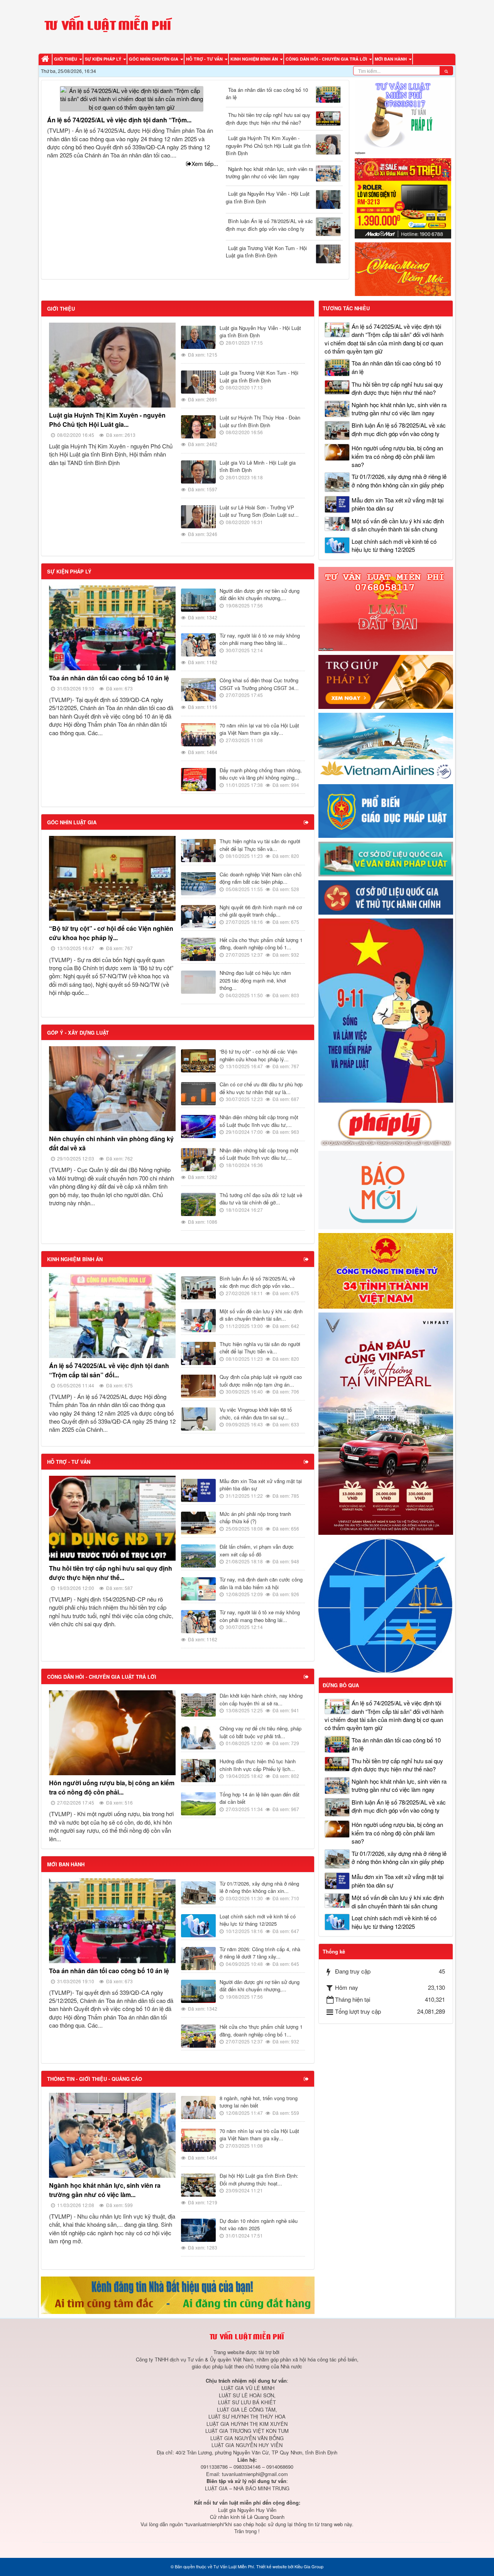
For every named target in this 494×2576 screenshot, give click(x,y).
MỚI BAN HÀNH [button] (391, 59)
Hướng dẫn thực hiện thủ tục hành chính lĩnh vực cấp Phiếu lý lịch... (258, 1765)
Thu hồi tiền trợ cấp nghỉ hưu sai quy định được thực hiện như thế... (111, 1573)
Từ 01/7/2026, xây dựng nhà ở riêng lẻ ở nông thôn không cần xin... (259, 1887)
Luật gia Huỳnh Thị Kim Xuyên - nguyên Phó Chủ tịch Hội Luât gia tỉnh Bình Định (268, 145)
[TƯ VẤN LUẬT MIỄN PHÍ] (108, 26)
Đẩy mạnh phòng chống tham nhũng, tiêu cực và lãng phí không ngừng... (261, 774)
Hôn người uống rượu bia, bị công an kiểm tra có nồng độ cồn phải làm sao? (397, 456)
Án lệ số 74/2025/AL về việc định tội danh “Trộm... (119, 120)
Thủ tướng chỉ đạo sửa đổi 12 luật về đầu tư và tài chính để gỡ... (261, 1199)
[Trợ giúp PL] (386, 681)
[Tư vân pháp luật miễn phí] (386, 608)
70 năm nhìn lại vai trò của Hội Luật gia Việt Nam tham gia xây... (259, 729)
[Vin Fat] (386, 1423)
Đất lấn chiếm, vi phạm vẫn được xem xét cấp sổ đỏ (257, 1550)
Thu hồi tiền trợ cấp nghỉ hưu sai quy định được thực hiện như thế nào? (268, 119)
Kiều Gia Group (309, 2566)
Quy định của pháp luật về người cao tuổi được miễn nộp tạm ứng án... (261, 1381)
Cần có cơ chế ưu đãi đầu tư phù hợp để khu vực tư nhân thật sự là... (261, 1088)
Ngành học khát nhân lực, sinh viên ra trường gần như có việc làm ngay (269, 173)
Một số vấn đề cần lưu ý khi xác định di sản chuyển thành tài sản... (261, 1315)
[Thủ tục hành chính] (386, 897)
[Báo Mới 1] (386, 1189)
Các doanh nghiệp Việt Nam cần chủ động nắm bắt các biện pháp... (261, 878)
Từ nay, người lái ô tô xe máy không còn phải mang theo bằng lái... (260, 639)
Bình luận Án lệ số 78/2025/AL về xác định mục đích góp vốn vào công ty (269, 225)
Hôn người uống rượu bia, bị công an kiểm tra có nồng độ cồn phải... (112, 1787)
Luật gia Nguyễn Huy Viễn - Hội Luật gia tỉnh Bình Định (268, 197)
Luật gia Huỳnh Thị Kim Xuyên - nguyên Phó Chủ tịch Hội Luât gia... (107, 420)
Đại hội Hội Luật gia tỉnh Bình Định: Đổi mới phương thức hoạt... (259, 2179)
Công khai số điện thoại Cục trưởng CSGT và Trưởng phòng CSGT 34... (259, 684)
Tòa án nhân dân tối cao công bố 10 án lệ (267, 94)
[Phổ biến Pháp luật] (386, 810)
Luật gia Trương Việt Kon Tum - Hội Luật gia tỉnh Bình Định (266, 252)
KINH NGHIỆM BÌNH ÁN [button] (255, 59)
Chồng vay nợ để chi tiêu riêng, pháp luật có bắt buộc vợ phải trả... (261, 1732)
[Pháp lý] (386, 1126)
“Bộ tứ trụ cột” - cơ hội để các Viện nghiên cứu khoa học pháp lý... (111, 933)
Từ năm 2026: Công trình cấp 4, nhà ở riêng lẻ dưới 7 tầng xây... (260, 1953)
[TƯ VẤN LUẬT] (403, 116)
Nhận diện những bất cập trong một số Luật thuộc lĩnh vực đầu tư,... (259, 1121)
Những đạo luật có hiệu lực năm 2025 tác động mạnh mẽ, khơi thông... (255, 980)
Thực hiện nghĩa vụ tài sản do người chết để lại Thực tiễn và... (260, 845)
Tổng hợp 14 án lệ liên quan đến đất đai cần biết (260, 1798)
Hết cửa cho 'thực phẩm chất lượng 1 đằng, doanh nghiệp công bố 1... (261, 944)
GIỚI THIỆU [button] (66, 59)
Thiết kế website (272, 2566)
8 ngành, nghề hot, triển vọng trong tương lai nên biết (259, 2102)
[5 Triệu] (403, 197)
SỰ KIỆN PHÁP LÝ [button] (104, 59)
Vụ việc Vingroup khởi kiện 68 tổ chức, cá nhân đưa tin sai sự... (256, 1413)
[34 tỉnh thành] (386, 1270)
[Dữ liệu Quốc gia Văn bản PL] (386, 858)
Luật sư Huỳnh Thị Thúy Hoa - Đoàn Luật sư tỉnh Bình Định (260, 421)
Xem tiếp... (205, 163)
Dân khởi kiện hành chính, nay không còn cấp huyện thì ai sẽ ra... (261, 1699)
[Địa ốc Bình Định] (178, 2294)
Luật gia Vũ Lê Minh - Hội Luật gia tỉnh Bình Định (258, 466)
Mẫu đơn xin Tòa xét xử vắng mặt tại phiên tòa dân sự (261, 1485)
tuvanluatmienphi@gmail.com (255, 2474)
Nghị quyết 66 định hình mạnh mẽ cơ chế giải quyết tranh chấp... (261, 911)
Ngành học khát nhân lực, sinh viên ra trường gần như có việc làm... (105, 2190)
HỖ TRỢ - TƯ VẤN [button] (205, 59)
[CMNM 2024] (403, 268)
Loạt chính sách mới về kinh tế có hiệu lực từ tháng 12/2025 (258, 1920)
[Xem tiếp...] (307, 822)
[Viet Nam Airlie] (386, 745)
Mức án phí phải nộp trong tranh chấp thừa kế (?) (255, 1518)
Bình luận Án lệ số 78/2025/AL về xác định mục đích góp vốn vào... (257, 1282)
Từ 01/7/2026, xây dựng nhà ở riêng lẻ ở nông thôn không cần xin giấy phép (399, 480)
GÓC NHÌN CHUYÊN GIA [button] (154, 59)
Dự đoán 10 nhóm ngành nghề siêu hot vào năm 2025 (259, 2225)
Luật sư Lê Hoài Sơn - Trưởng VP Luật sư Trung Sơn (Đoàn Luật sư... (259, 511)
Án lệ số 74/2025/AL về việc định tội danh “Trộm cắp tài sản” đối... (109, 1370)
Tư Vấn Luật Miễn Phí (234, 2566)
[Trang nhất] (46, 59)
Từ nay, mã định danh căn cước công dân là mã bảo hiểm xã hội (261, 1583)
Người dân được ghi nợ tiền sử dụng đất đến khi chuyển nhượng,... (260, 595)
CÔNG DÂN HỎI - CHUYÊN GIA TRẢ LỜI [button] (327, 59)
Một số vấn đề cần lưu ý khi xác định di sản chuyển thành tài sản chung (398, 525)
